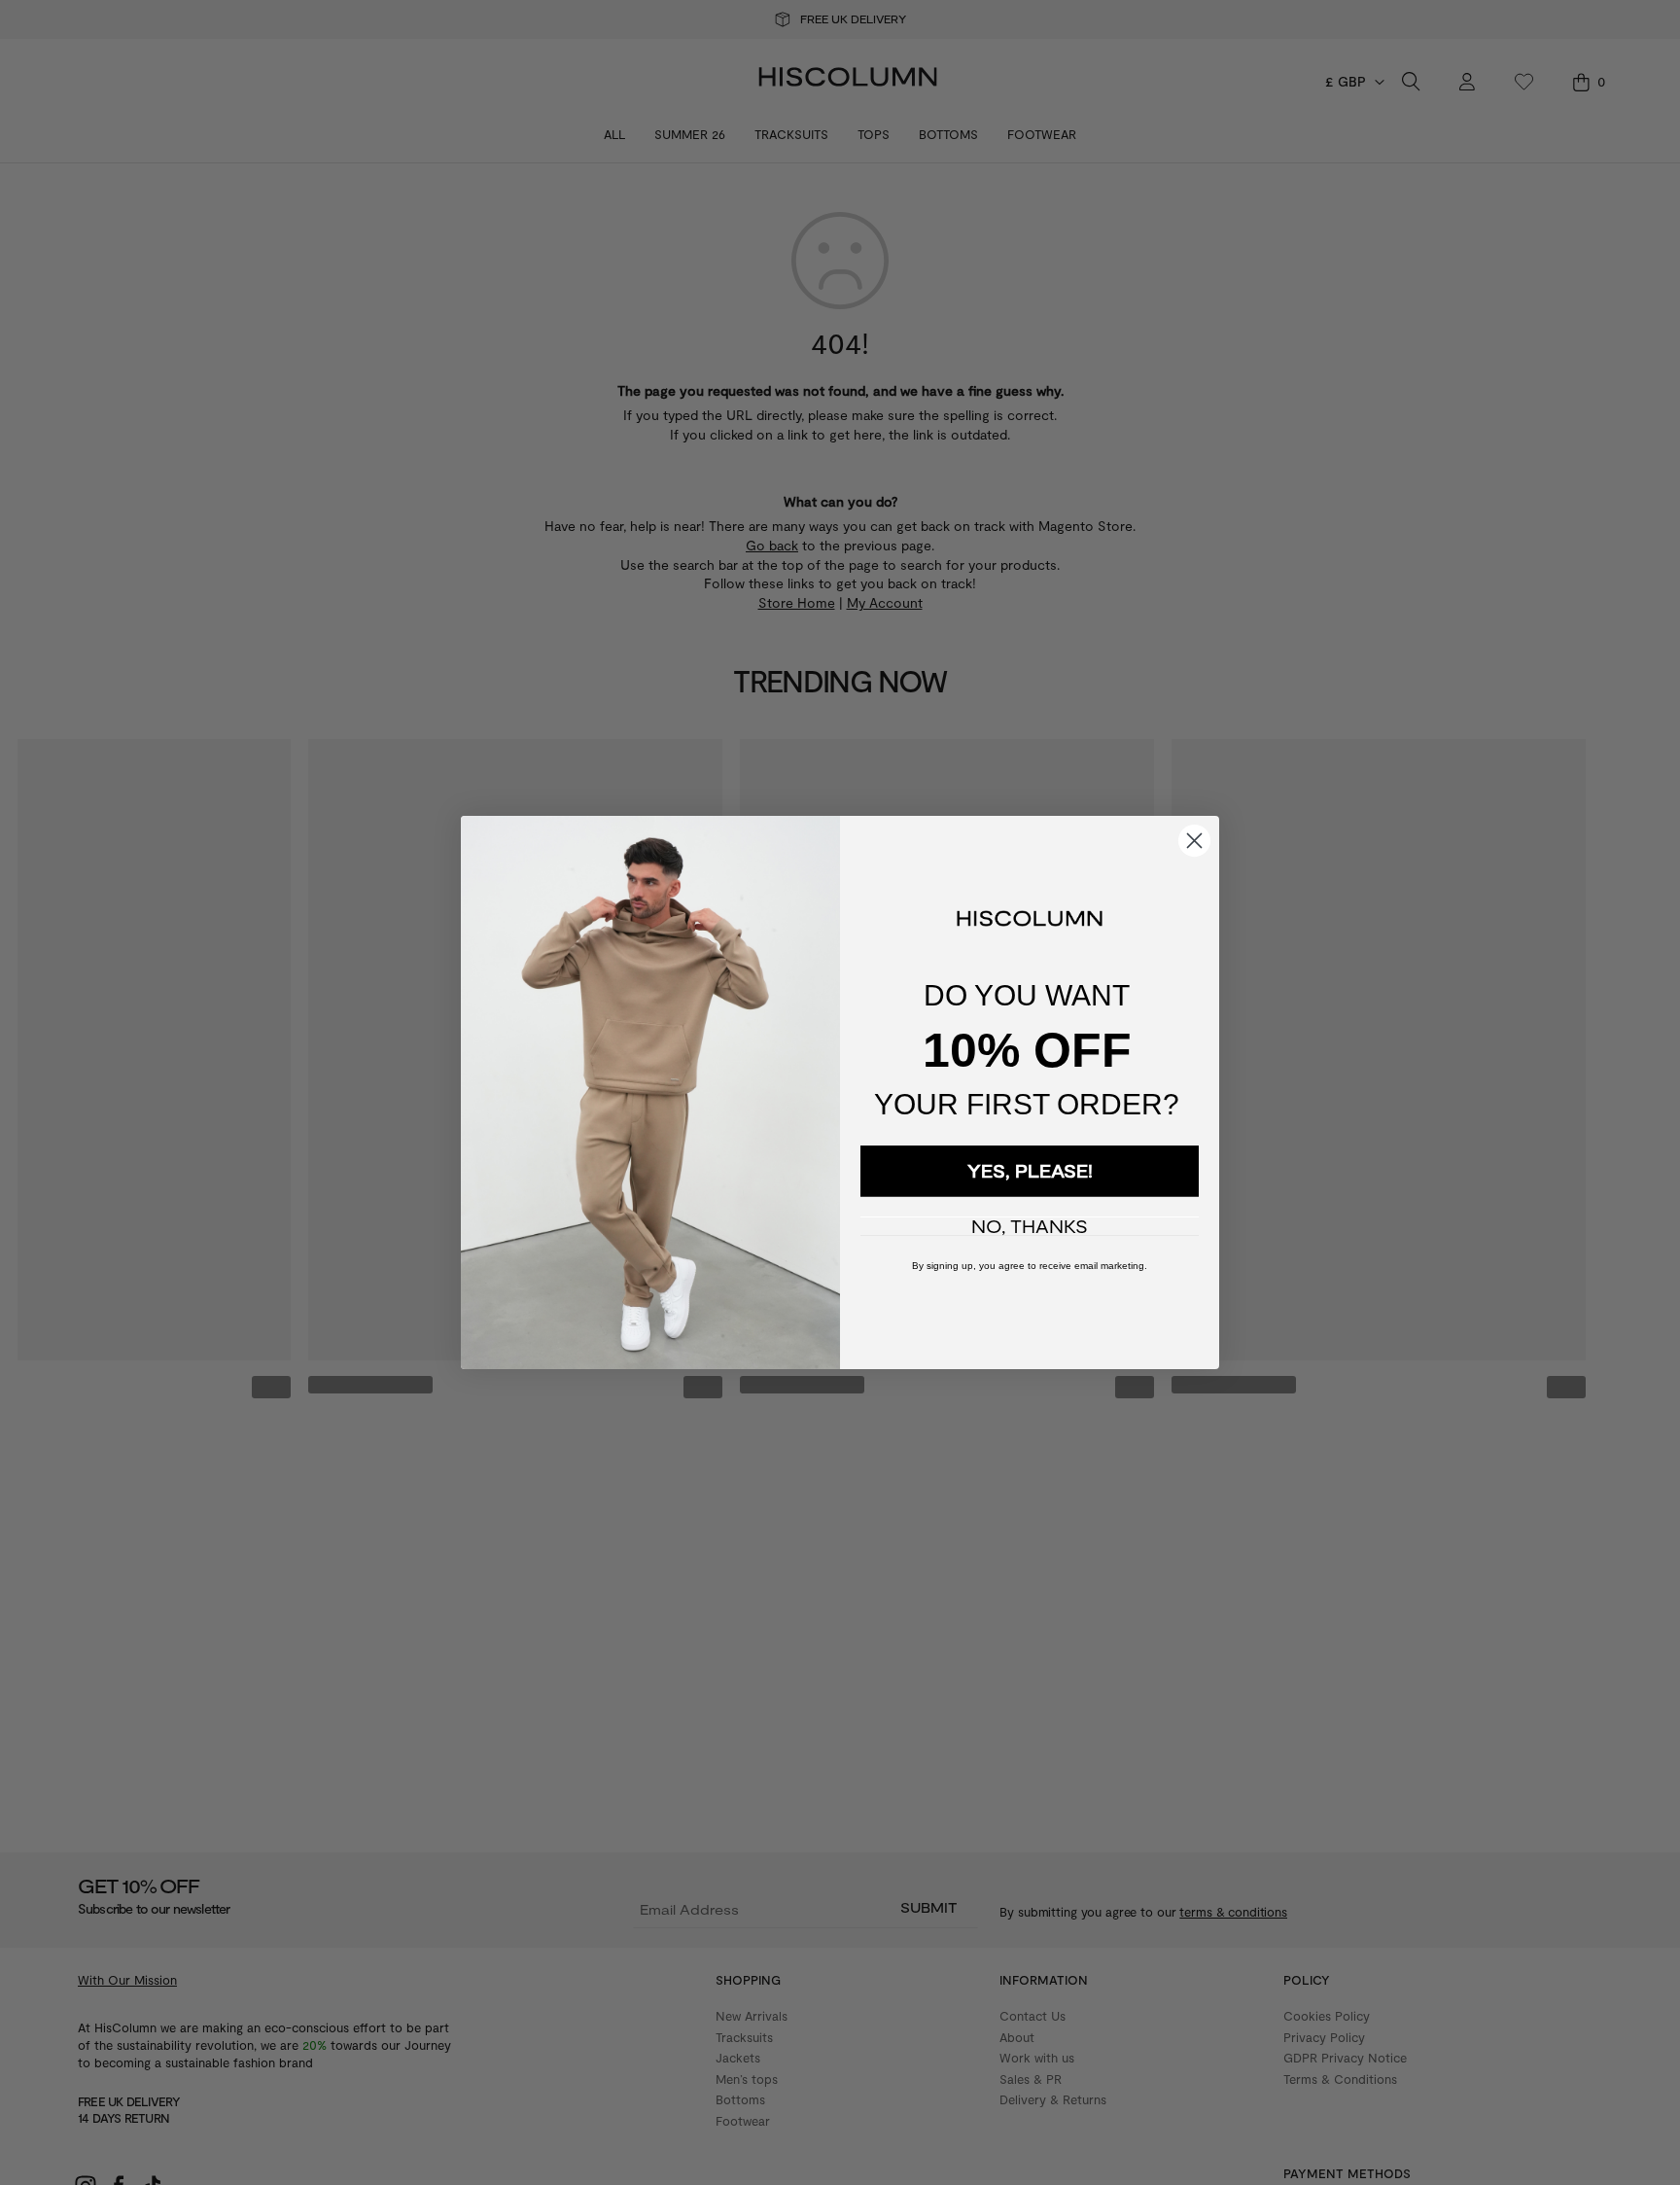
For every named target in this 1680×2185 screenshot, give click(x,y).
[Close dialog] (1194, 841)
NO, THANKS (1030, 1226)
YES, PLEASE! (1030, 1171)
